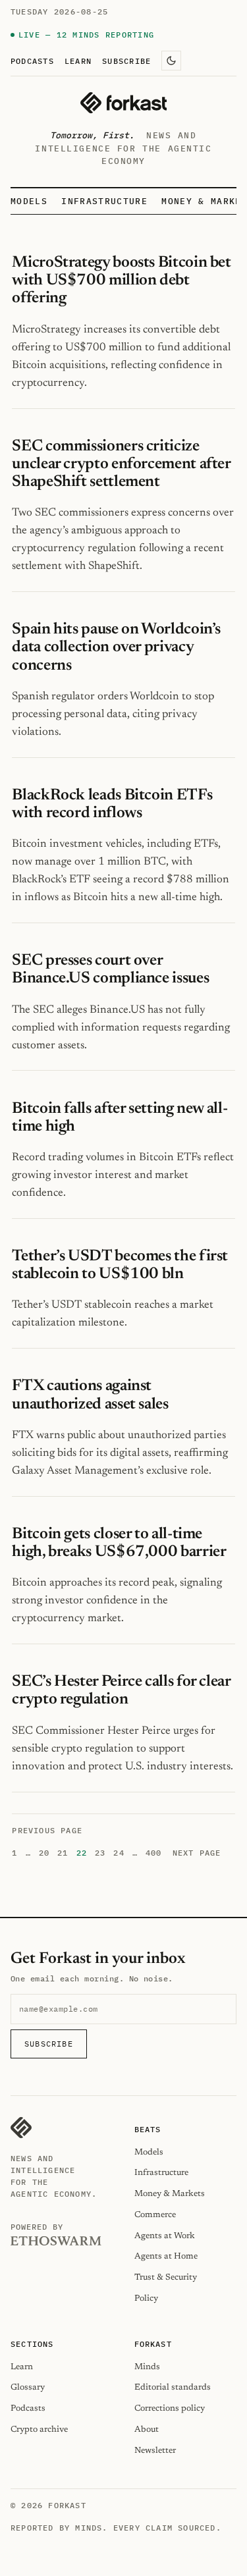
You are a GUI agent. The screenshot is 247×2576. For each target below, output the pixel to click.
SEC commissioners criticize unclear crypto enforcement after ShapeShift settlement (121, 464)
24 (119, 1853)
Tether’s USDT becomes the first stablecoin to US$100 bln (120, 1265)
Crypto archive (39, 2429)
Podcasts (32, 61)
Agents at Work (165, 2236)
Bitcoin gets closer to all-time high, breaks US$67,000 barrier (119, 1543)
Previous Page (47, 1830)
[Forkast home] (123, 103)
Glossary (28, 2387)
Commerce (155, 2215)
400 (154, 1853)
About (147, 2429)
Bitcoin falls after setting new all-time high (120, 1118)
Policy (146, 2298)
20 (44, 1853)
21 (63, 1853)
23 (100, 1853)
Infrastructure (104, 201)
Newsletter (155, 2451)
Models (29, 201)
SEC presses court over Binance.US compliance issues (110, 970)
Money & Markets (170, 2194)
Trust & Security (166, 2277)
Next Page (197, 1853)
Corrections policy (170, 2408)
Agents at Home (166, 2256)
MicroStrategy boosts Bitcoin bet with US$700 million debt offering (121, 281)
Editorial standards (173, 2387)
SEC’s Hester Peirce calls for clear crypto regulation (121, 1691)
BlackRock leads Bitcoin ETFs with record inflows (112, 804)
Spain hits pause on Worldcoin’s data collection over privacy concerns (116, 647)
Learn (78, 61)
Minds (147, 2367)
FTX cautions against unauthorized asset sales (90, 1395)
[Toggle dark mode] (171, 61)
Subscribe (126, 61)
